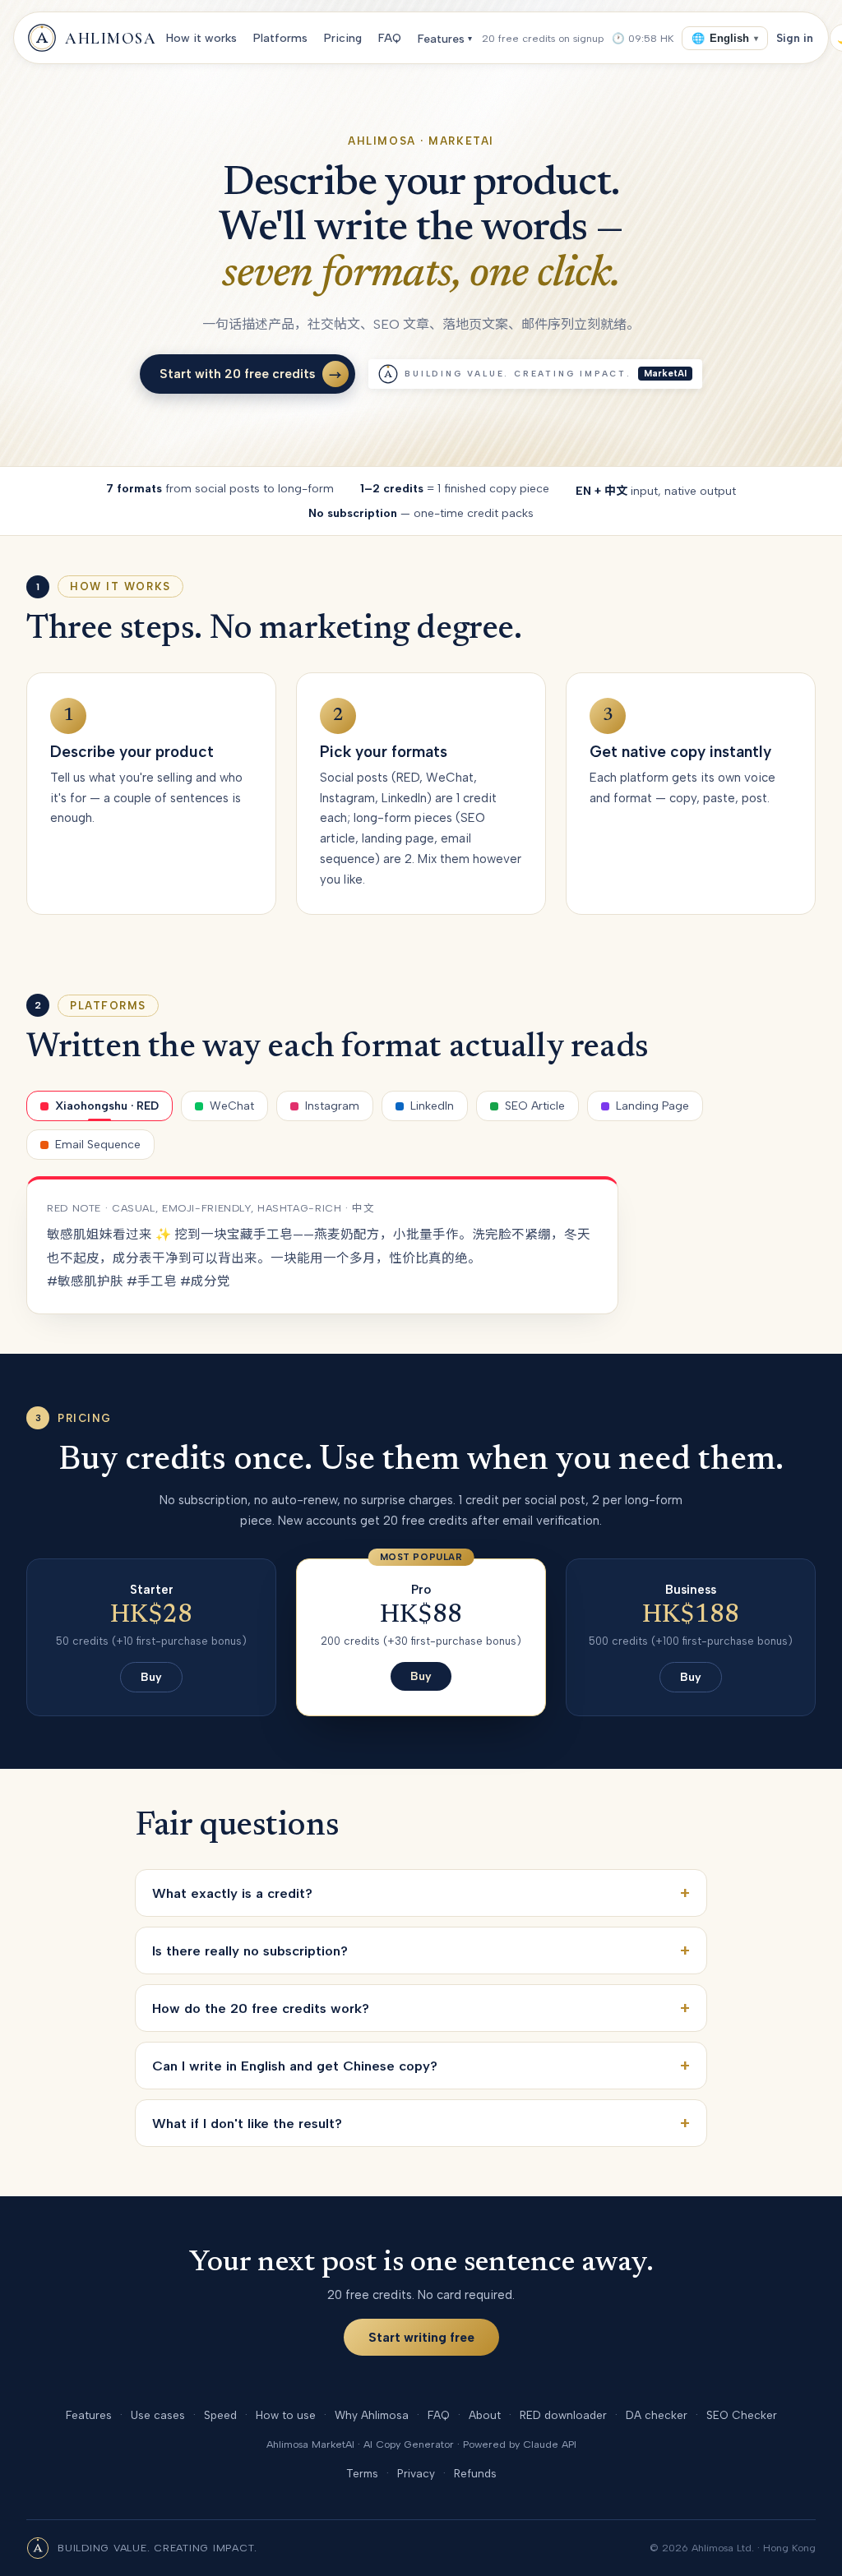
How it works (201, 38)
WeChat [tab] (232, 1106)
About (485, 2415)
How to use (286, 2415)
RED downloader (563, 2415)
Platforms (280, 38)
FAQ (390, 38)
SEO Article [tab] (535, 1106)
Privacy (416, 2473)
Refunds (475, 2473)
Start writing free (421, 2337)
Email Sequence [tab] (98, 1145)
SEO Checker (742, 2415)
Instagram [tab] (332, 1106)
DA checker (657, 2415)
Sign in (795, 38)
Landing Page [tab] (652, 1106)
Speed (220, 2415)
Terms (362, 2473)
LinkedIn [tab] (432, 1106)
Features (445, 39)
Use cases (158, 2415)
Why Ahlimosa (372, 2415)
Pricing (343, 38)
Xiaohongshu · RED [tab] (107, 1106)
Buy (151, 1677)
